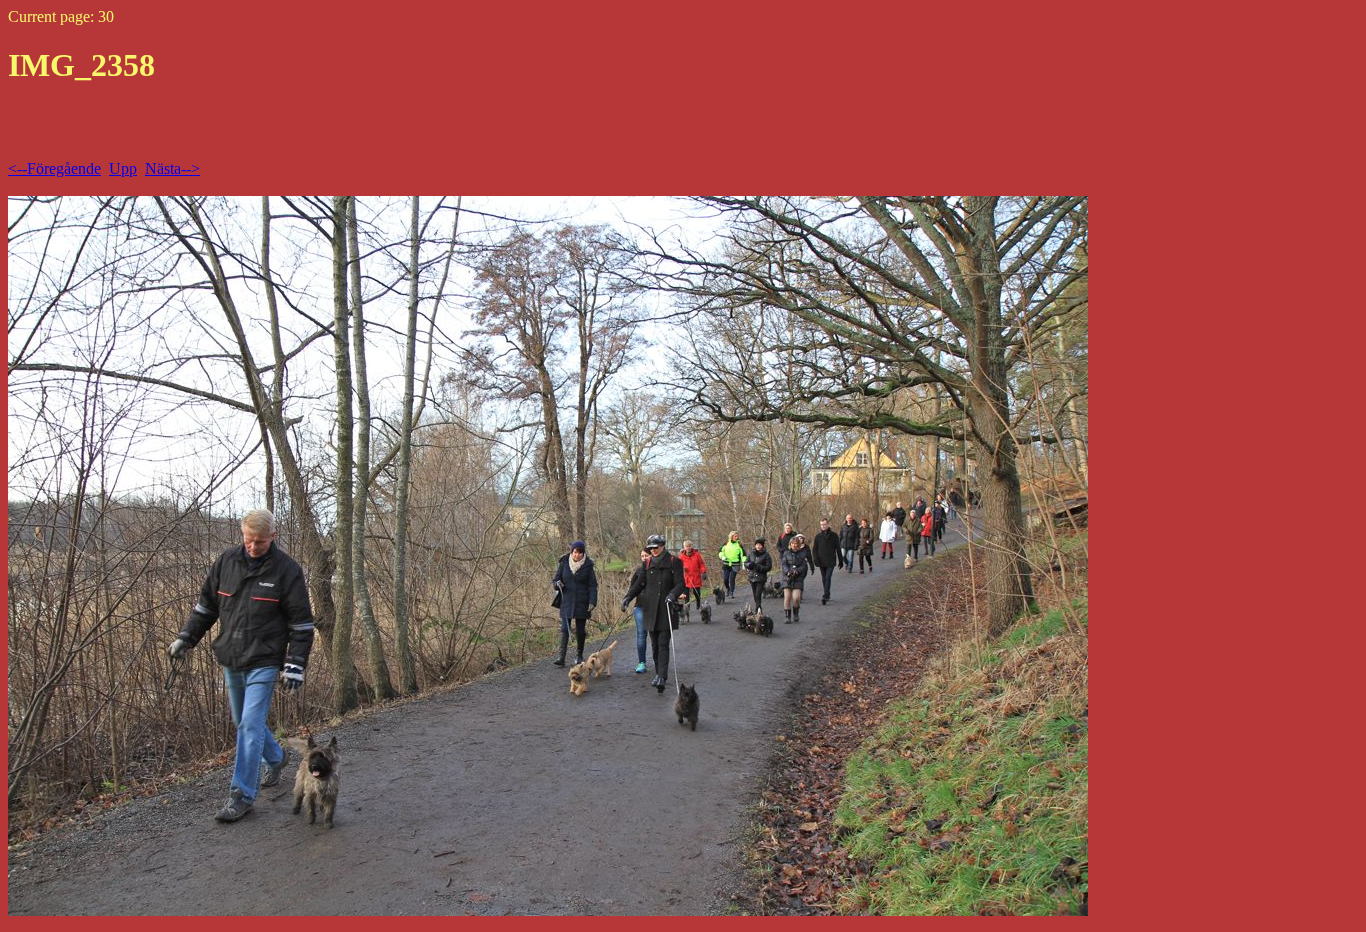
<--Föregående (54, 168)
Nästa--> (172, 168)
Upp (123, 168)
